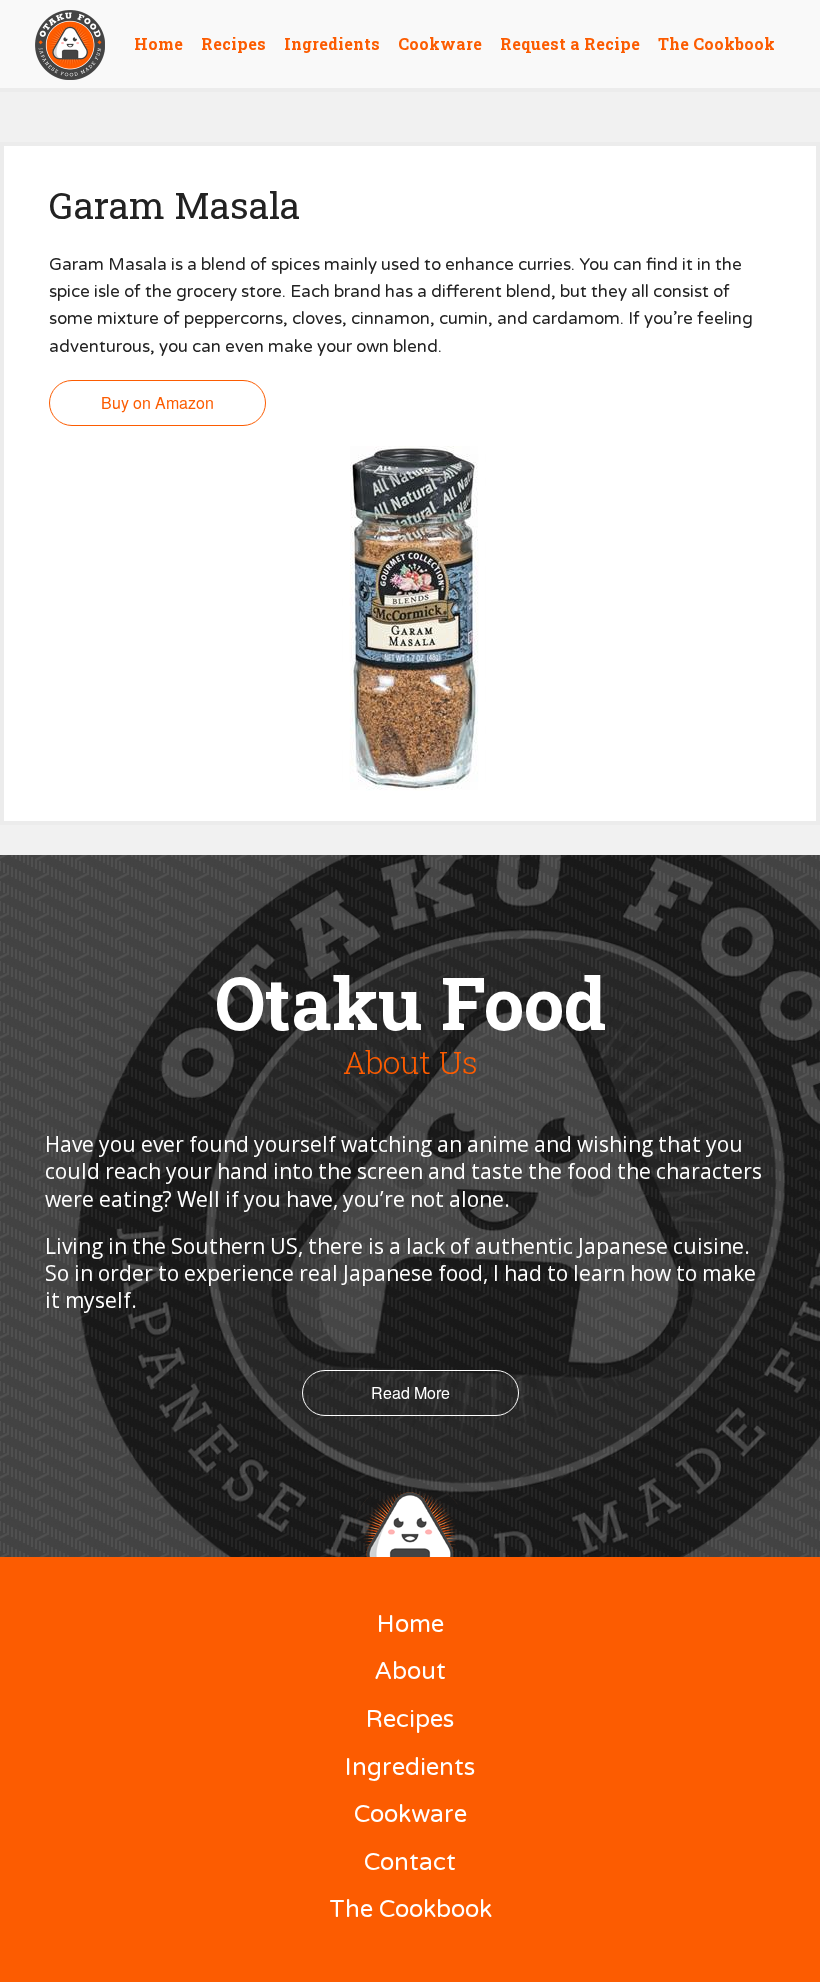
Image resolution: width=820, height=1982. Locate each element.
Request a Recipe (570, 43)
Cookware (440, 43)
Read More (410, 1392)
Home (158, 43)
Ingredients (332, 43)
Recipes (233, 43)
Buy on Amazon (157, 402)
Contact (410, 1862)
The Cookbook (716, 43)
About (410, 1671)
